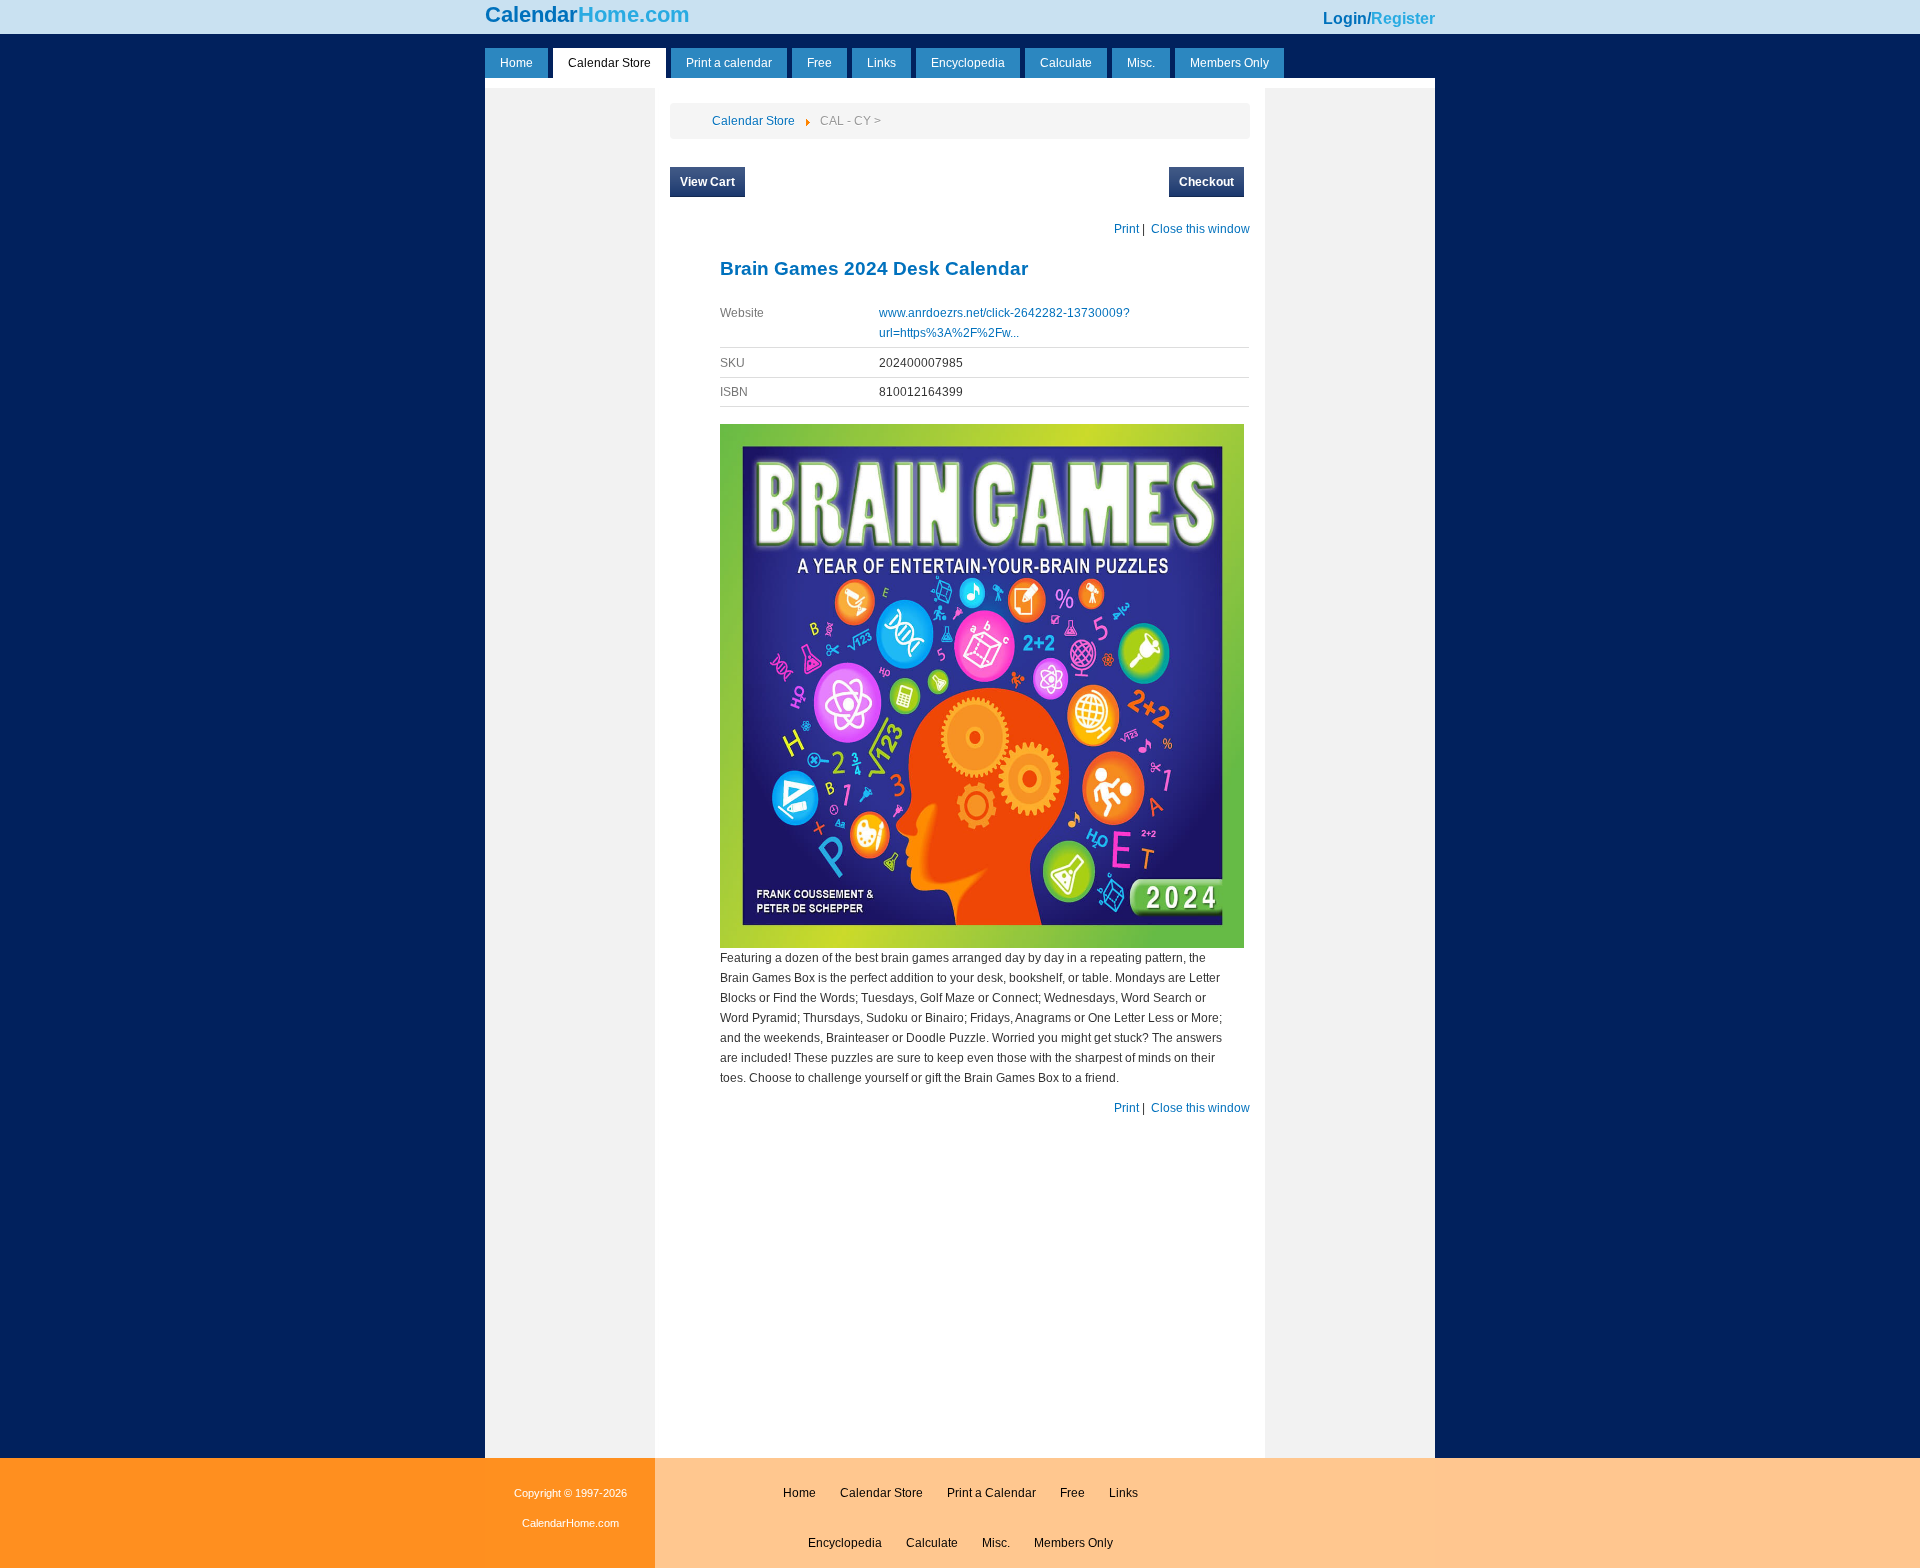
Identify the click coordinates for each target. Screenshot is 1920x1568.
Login (1345, 18)
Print (1126, 229)
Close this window (1200, 229)
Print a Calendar (991, 1493)
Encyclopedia (845, 1543)
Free (1072, 1493)
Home (799, 1493)
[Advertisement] (570, 393)
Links (1123, 1493)
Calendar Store (881, 1493)
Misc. (996, 1543)
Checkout (1206, 182)
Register (1403, 18)
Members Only (1073, 1543)
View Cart (707, 182)
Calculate (932, 1543)
